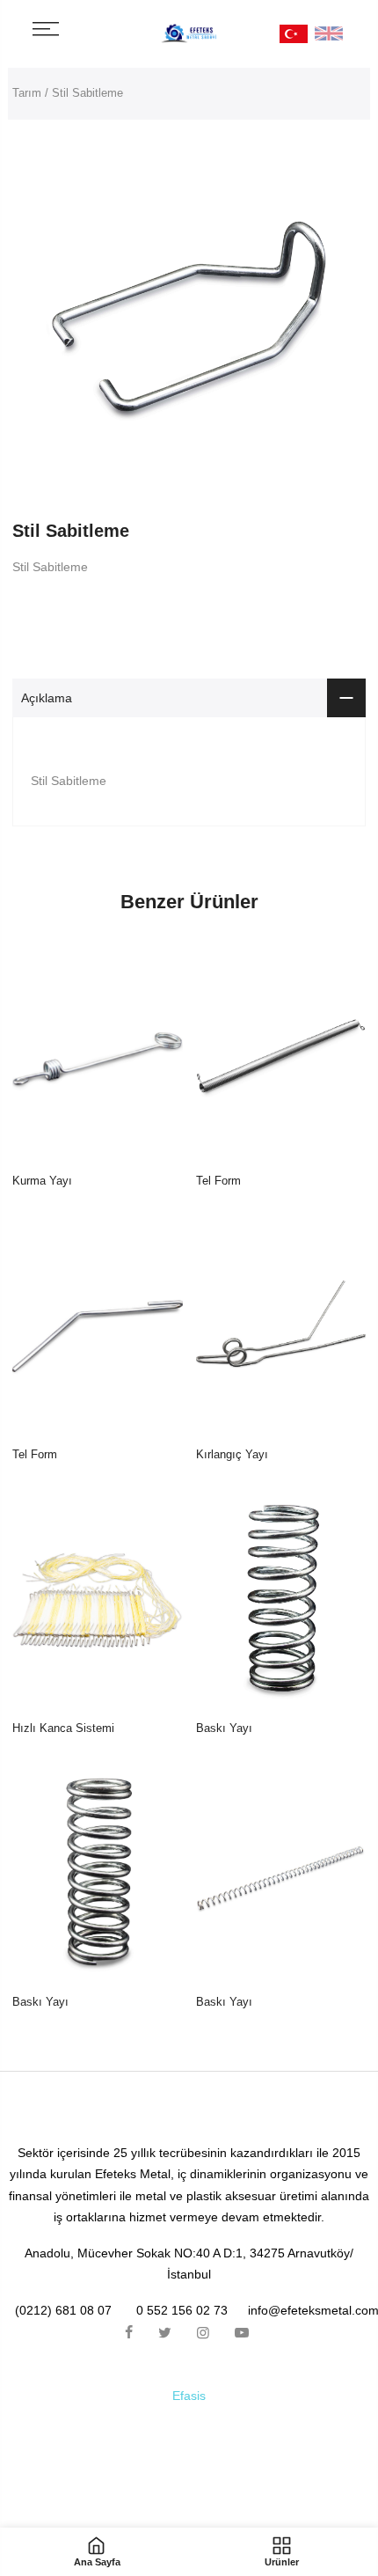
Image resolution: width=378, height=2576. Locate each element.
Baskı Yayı (224, 1728)
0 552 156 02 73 (182, 2310)
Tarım (27, 93)
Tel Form (218, 1181)
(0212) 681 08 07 (63, 2310)
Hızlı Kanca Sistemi (63, 1728)
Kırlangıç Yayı (232, 1454)
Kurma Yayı (42, 1181)
